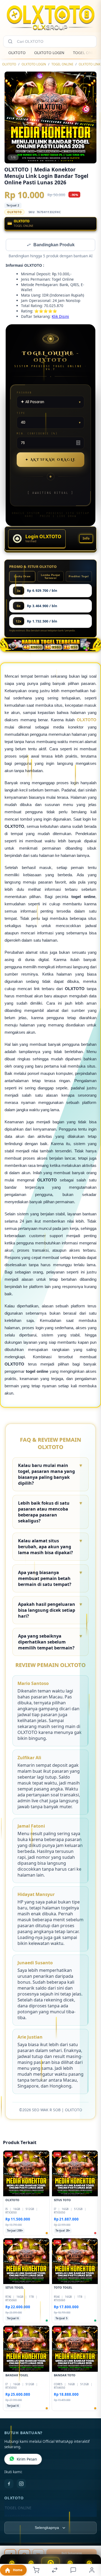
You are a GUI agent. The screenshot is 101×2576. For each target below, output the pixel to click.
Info (86, 539)
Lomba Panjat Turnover (50, 577)
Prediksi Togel (79, 577)
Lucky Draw (22, 577)
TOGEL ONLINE (62, 64)
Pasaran (24, 393)
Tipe (21, 414)
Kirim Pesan (27, 2460)
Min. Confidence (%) (37, 434)
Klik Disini (60, 317)
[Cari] (10, 41)
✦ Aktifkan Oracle (51, 460)
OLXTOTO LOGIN (49, 53)
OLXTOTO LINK (90, 64)
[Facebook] (9, 2484)
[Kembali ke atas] (91, 2540)
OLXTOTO (17, 53)
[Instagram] (21, 2484)
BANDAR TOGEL (19, 2517)
